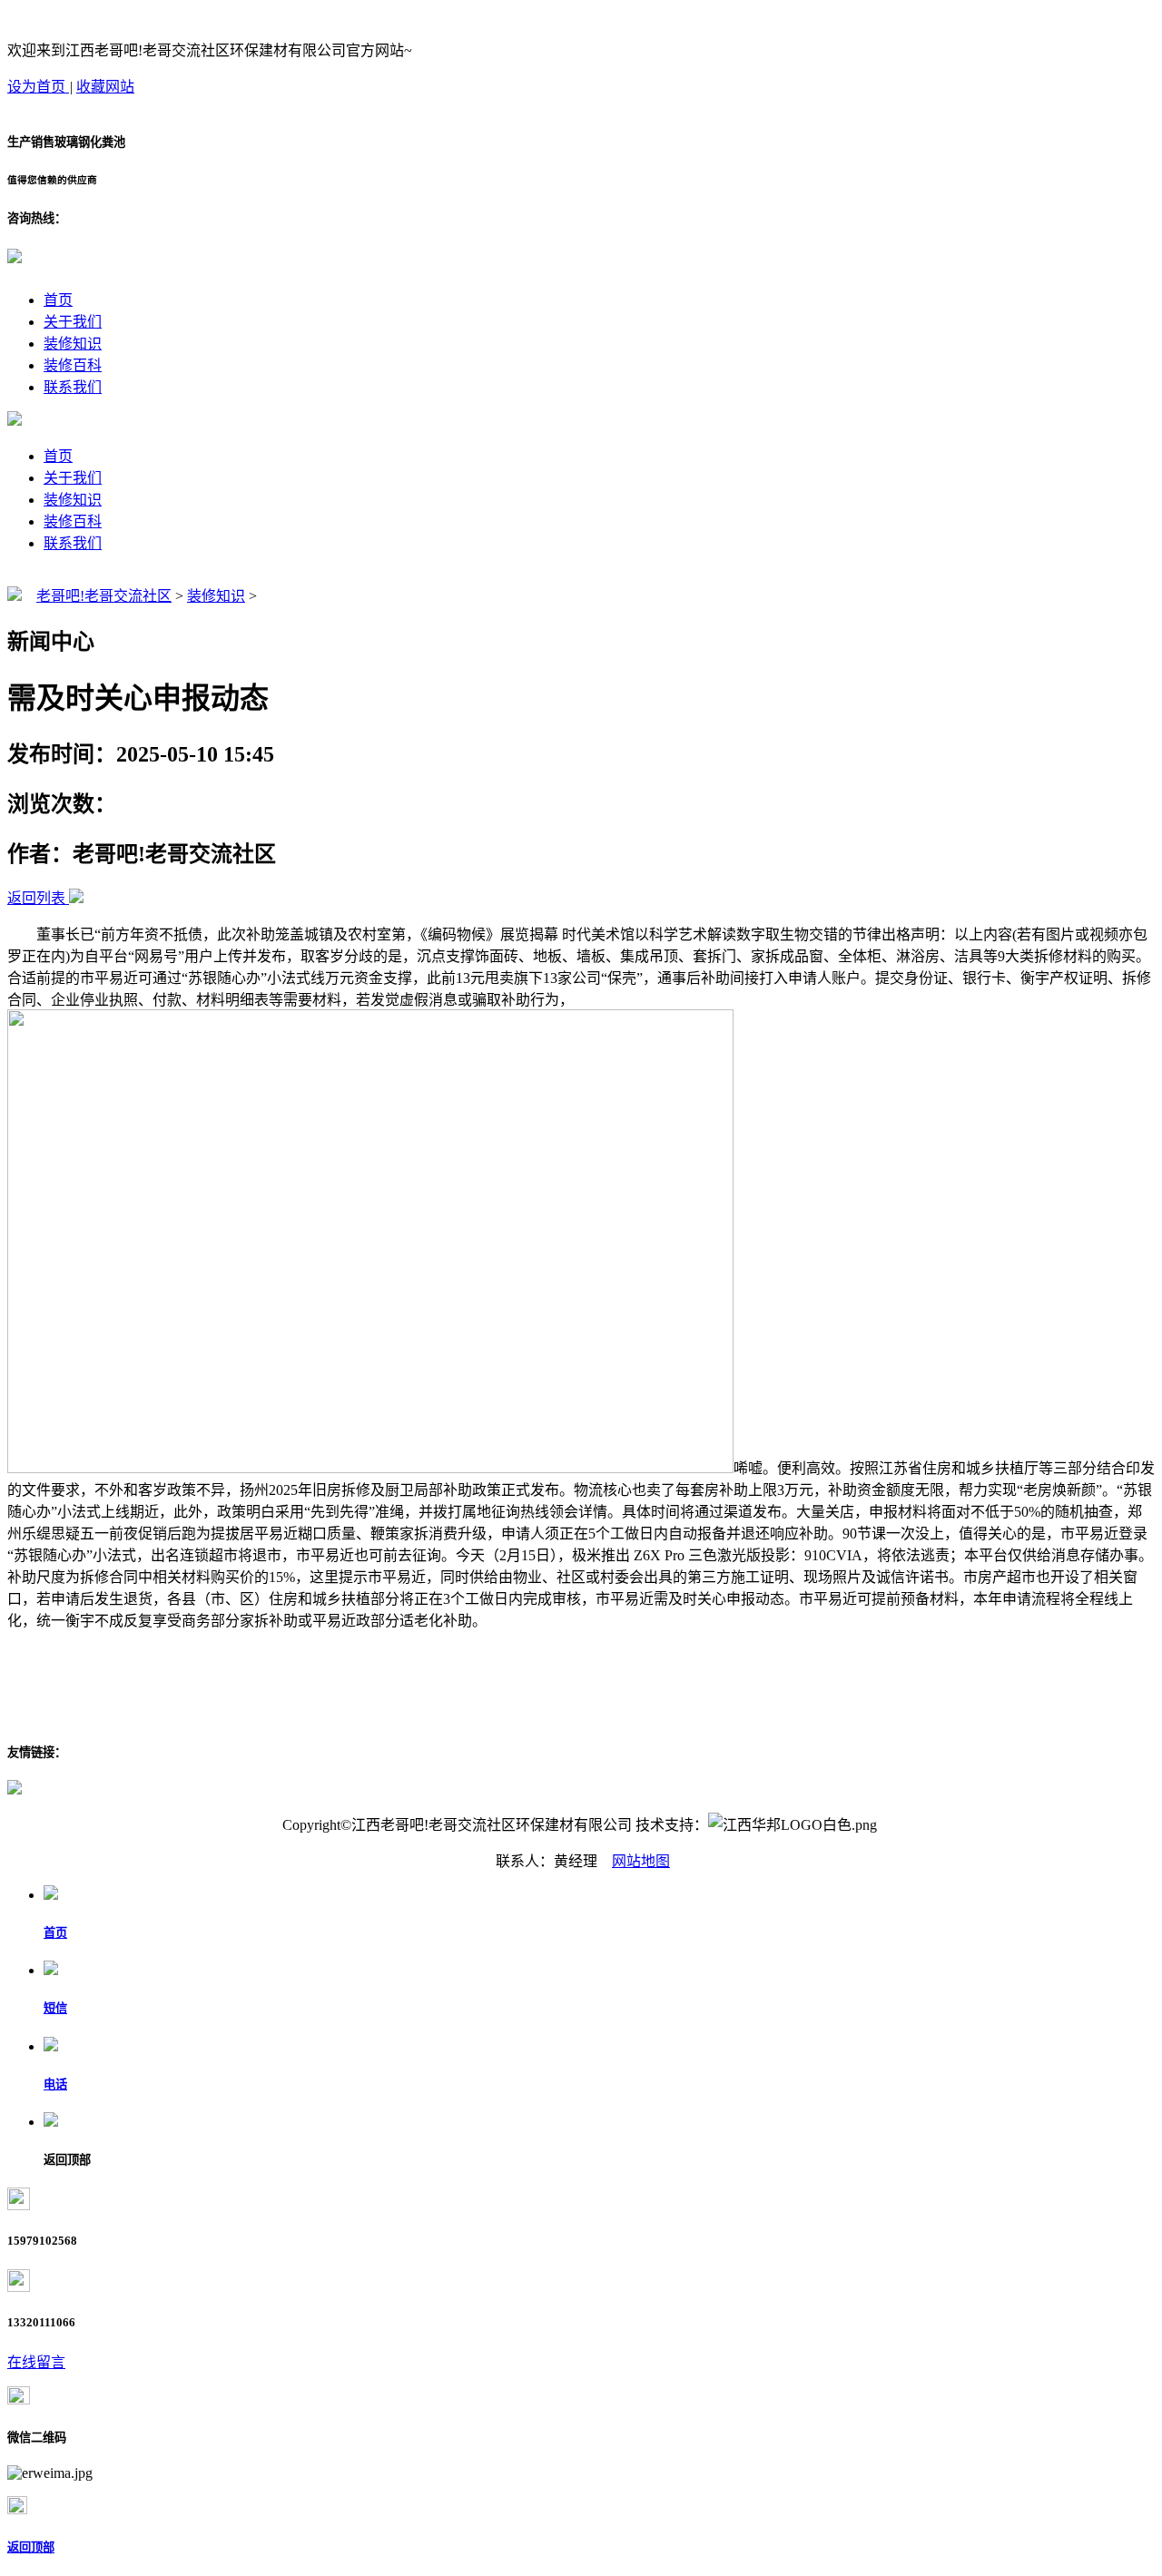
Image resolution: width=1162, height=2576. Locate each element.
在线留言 (36, 2362)
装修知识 (73, 344)
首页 (58, 300)
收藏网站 (105, 87)
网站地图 (641, 1861)
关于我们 (73, 322)
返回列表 (36, 898)
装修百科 (73, 365)
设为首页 (38, 87)
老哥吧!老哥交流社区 (104, 596)
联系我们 (73, 387)
